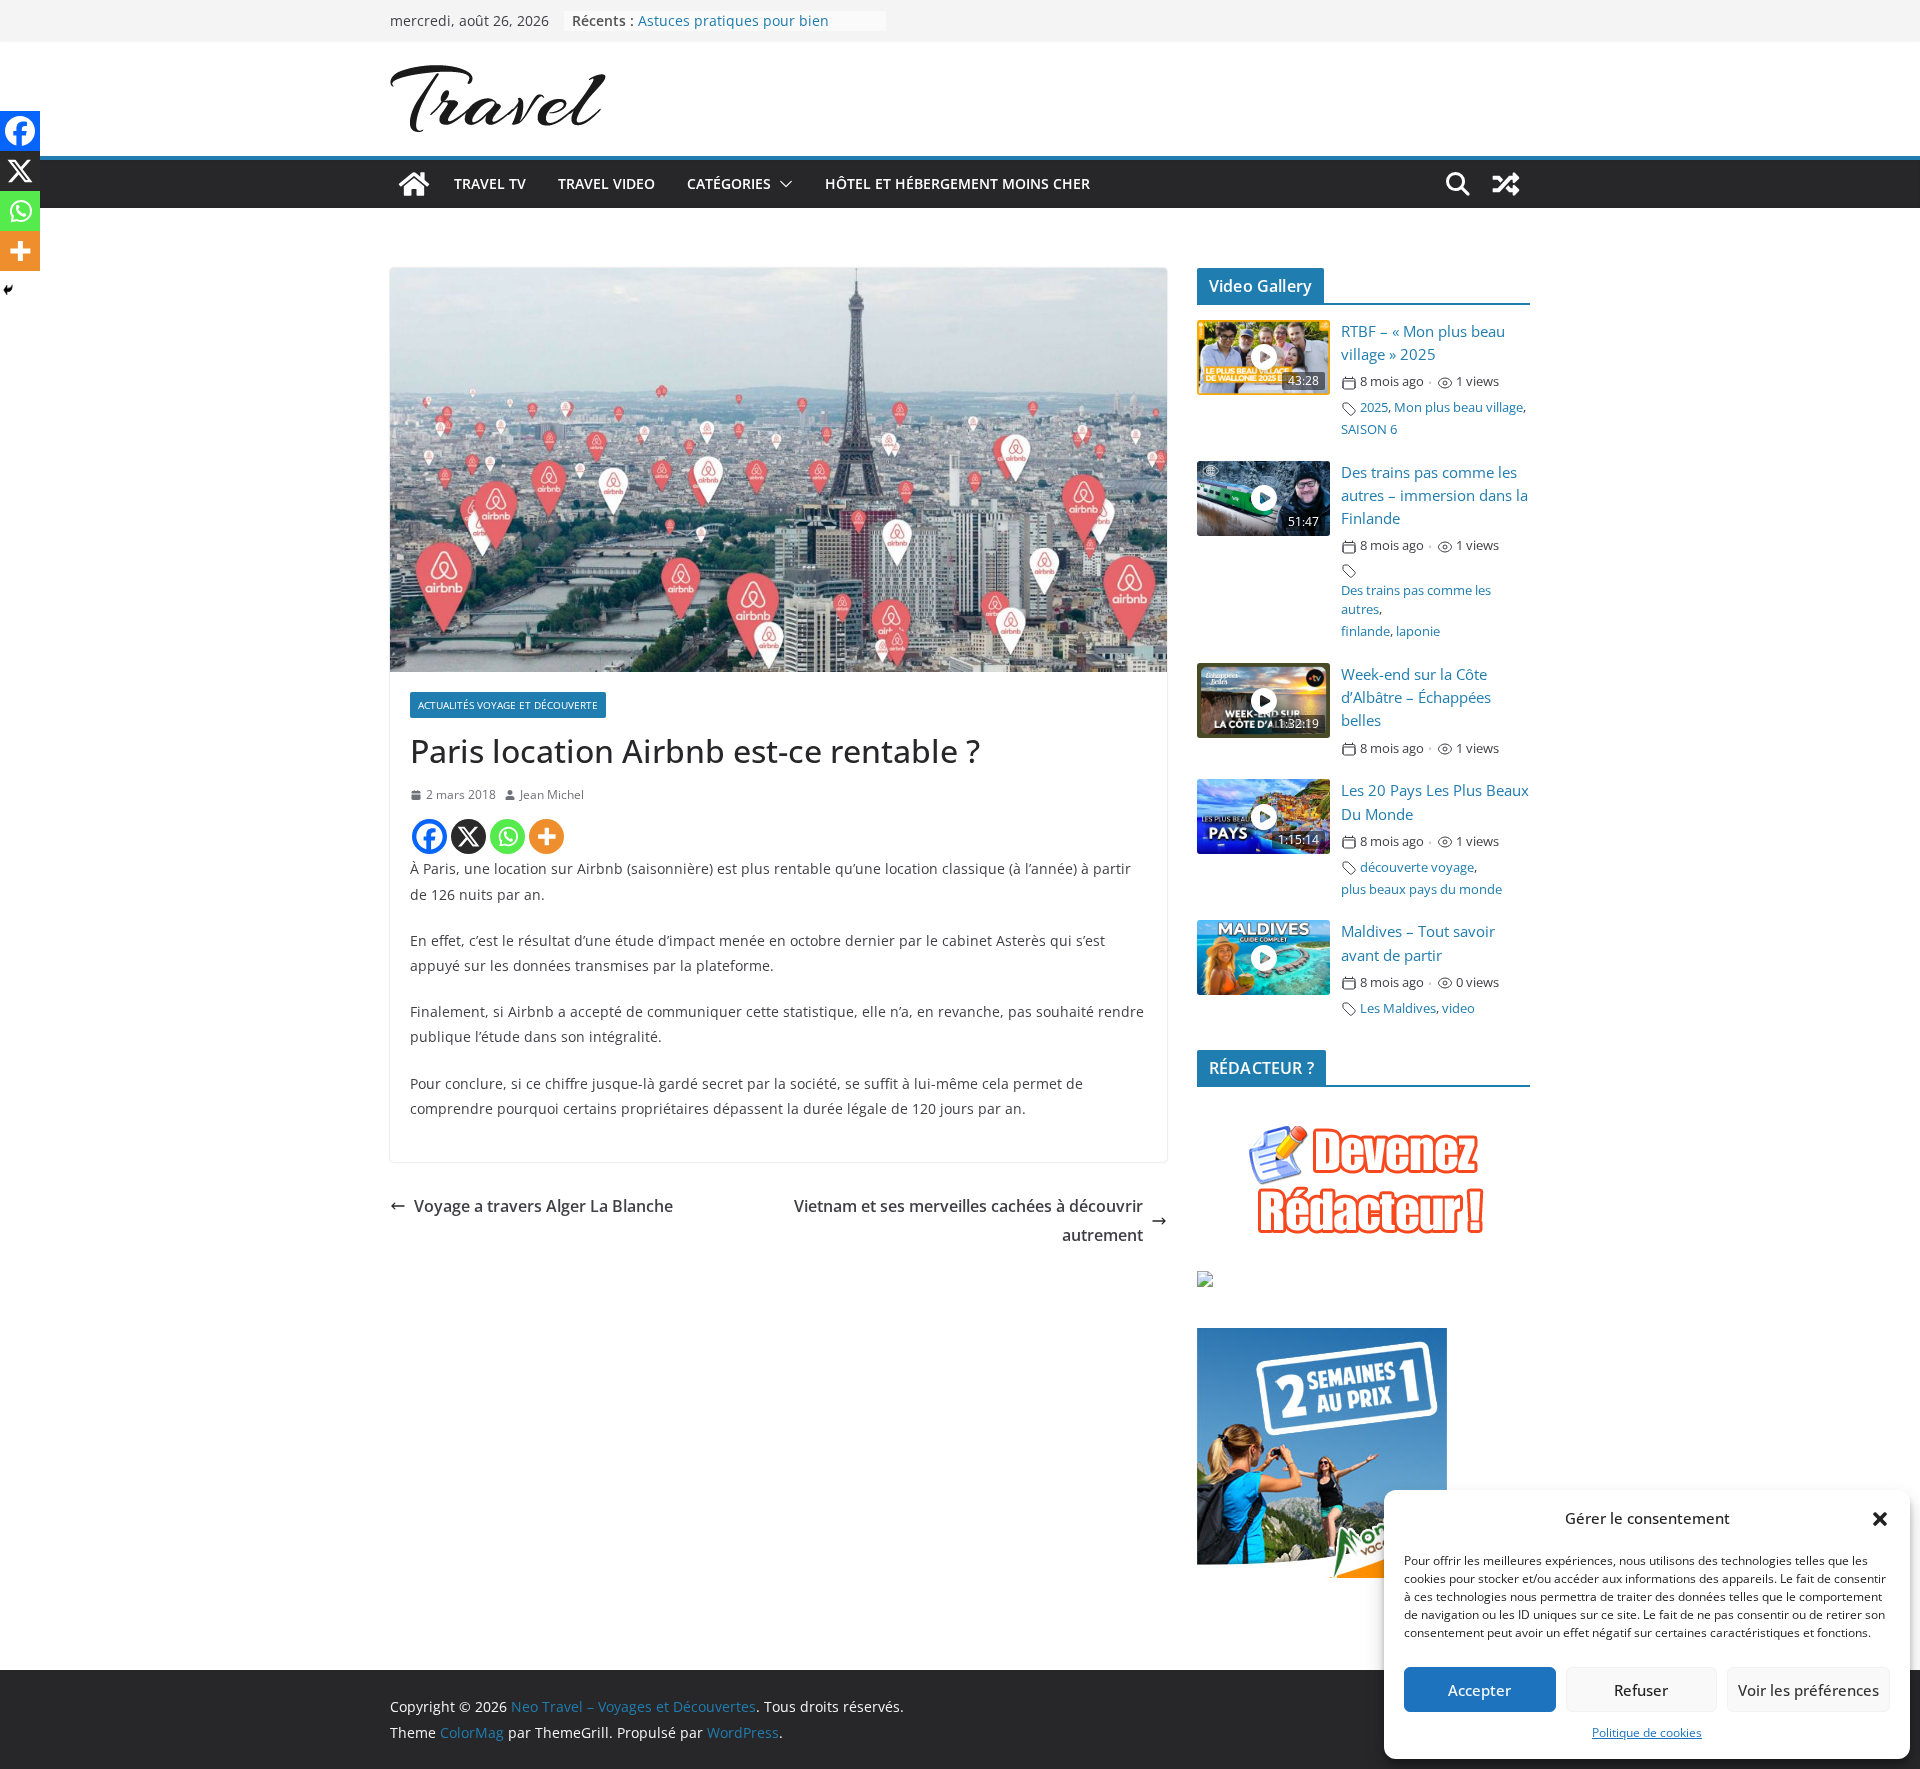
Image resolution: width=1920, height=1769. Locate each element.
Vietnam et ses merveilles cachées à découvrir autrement (968, 1220)
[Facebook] (429, 836)
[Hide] (8, 290)
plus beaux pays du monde (1421, 889)
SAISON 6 (1369, 429)
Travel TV (490, 183)
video (1458, 1008)
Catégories (729, 183)
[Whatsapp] (507, 836)
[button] (1880, 1519)
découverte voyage (1417, 867)
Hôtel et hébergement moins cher (957, 183)
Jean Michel (552, 794)
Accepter (1479, 1690)
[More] (546, 836)
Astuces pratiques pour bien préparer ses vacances (733, 30)
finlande (1365, 631)
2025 (1374, 407)
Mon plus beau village (1458, 407)
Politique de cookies (1647, 1732)
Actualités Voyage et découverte (508, 705)
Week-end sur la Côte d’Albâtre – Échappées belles (1416, 697)
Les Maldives (1398, 1008)
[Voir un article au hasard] (1506, 184)
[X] (468, 836)
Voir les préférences (1808, 1690)
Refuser (1641, 1690)
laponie (1418, 631)
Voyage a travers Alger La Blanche (543, 1206)
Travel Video (606, 183)
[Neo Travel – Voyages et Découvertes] (414, 184)
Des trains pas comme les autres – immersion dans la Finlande (1434, 495)
